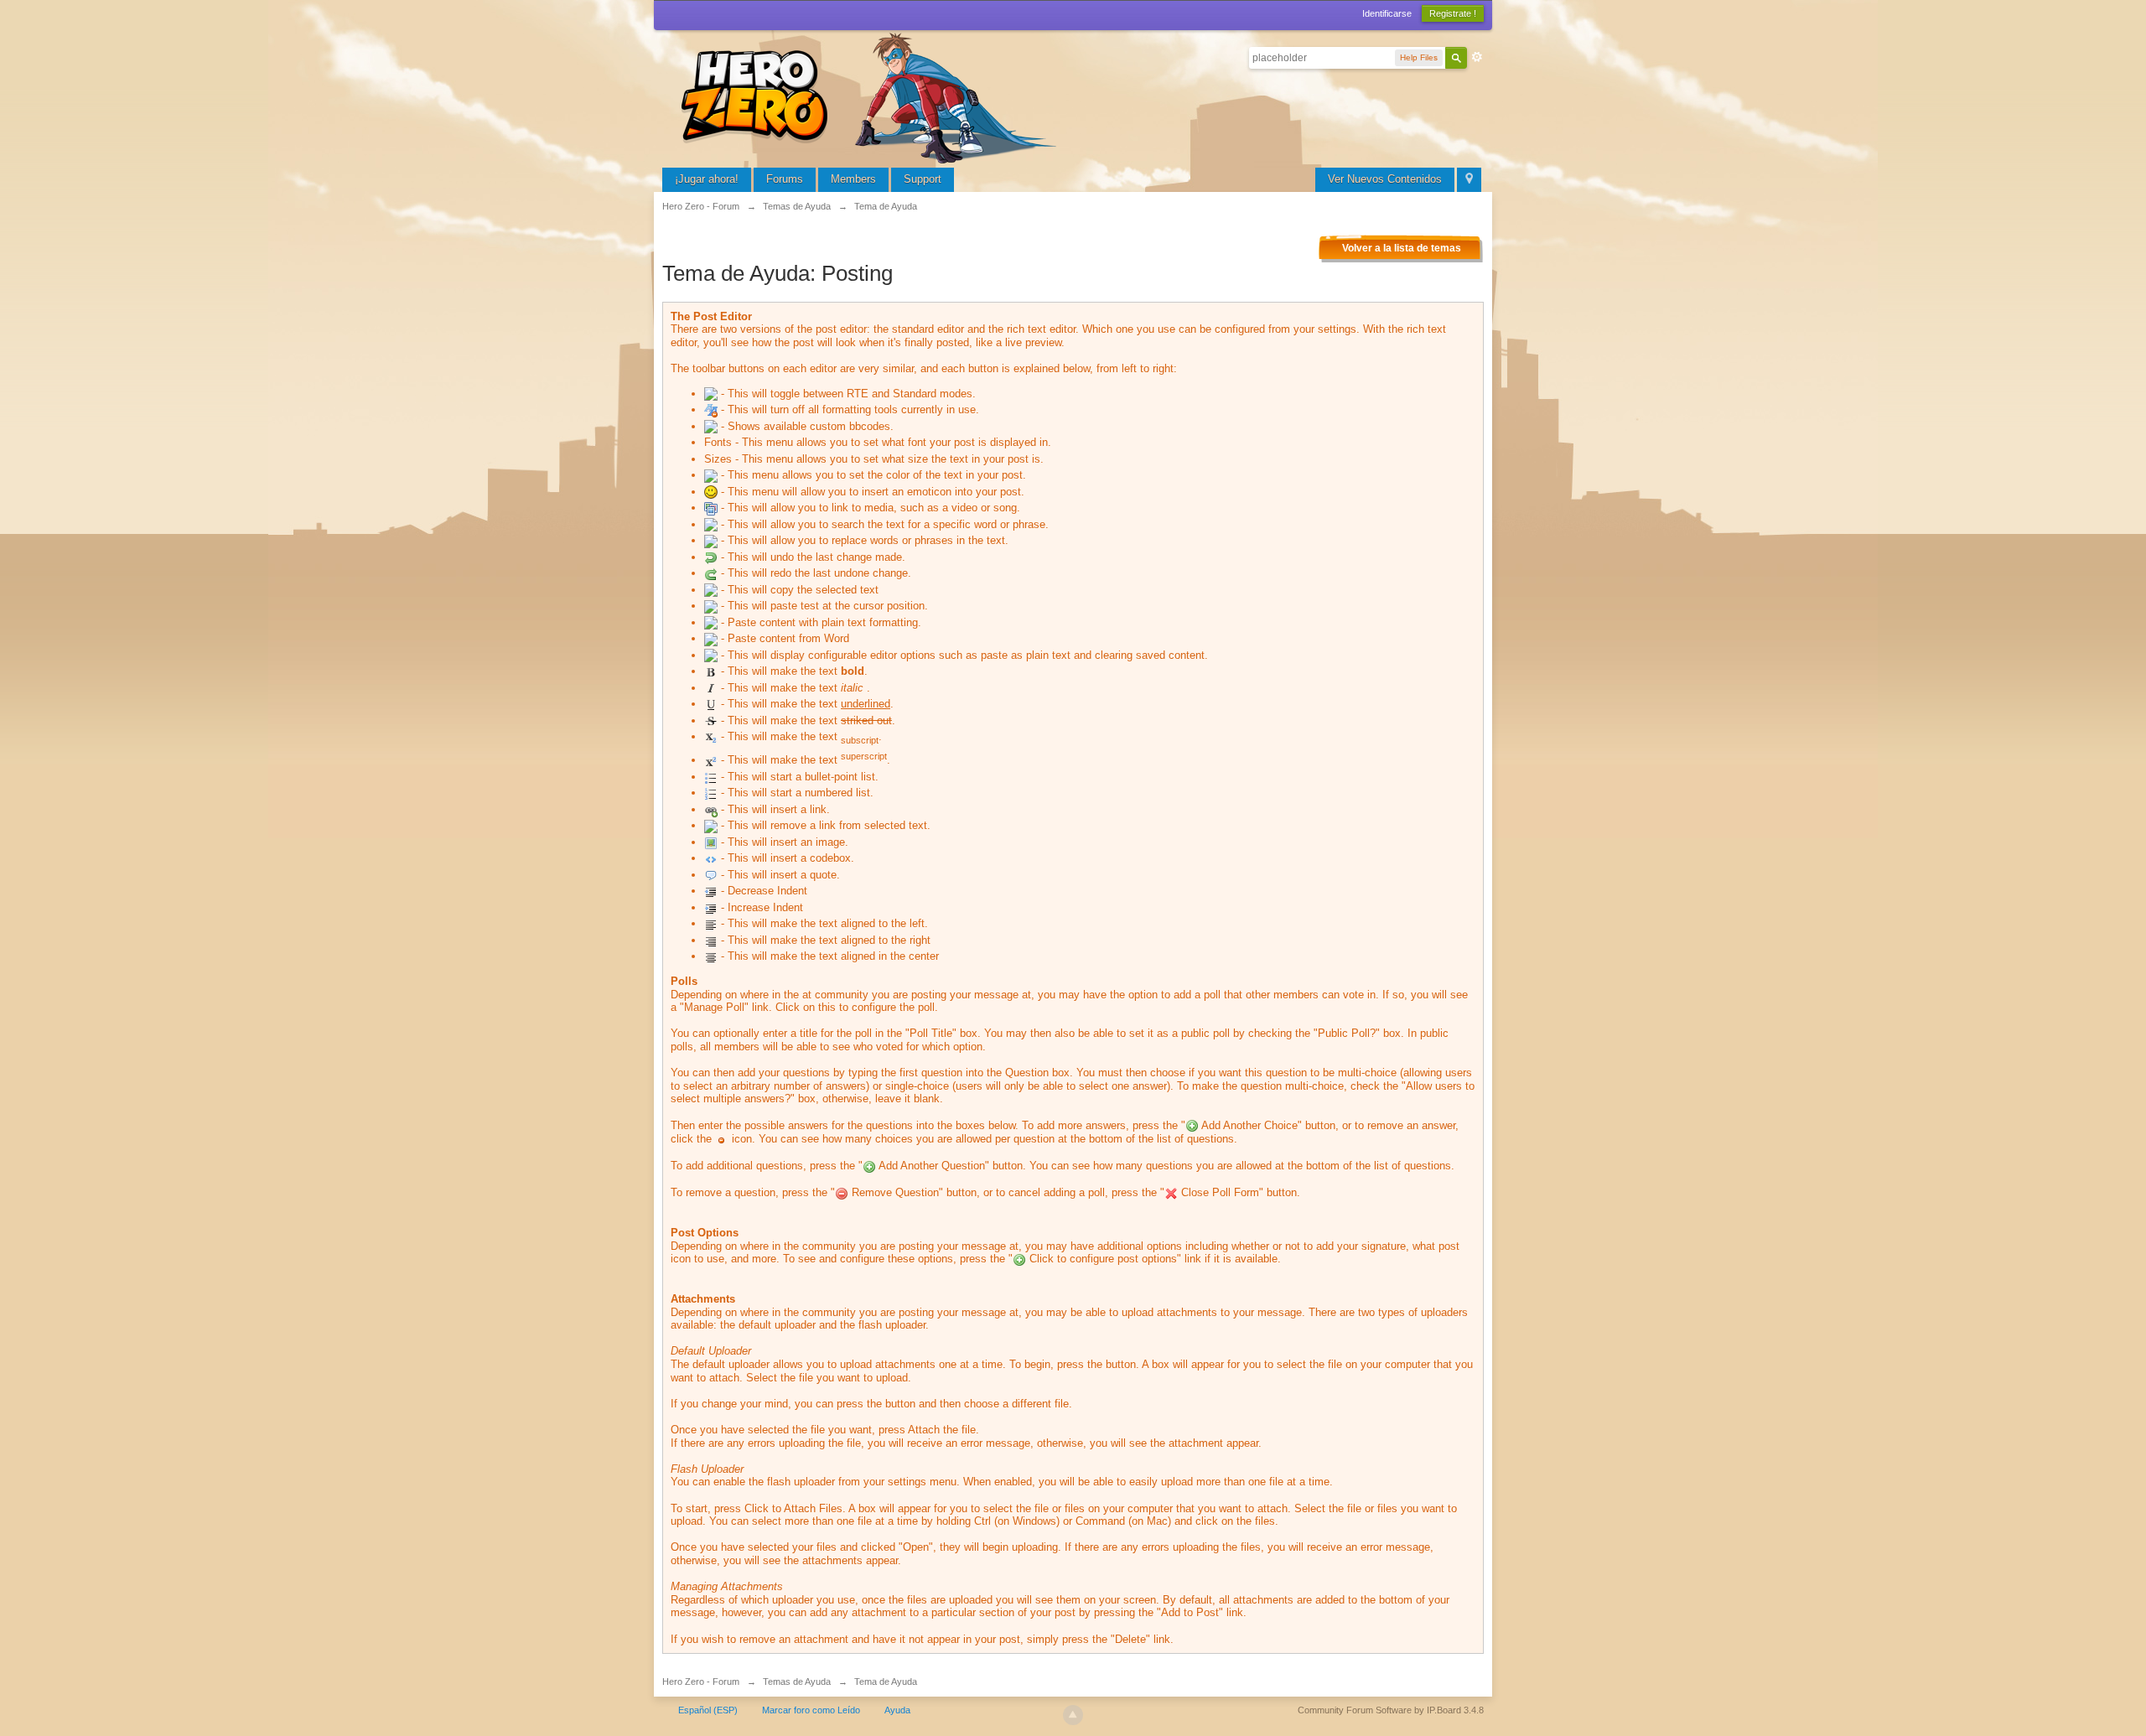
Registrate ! (1453, 13)
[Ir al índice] (872, 96)
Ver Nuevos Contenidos (1385, 179)
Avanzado (1477, 57)
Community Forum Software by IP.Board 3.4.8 (1391, 1710)
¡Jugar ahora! (707, 179)
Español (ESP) (708, 1710)
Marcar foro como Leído (811, 1710)
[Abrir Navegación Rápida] (1469, 180)
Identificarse (1387, 13)
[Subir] (1073, 1715)
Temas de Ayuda (797, 1682)
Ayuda (897, 1710)
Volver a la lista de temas (1402, 248)
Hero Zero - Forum (701, 1682)
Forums (785, 179)
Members (853, 179)
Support (923, 179)
